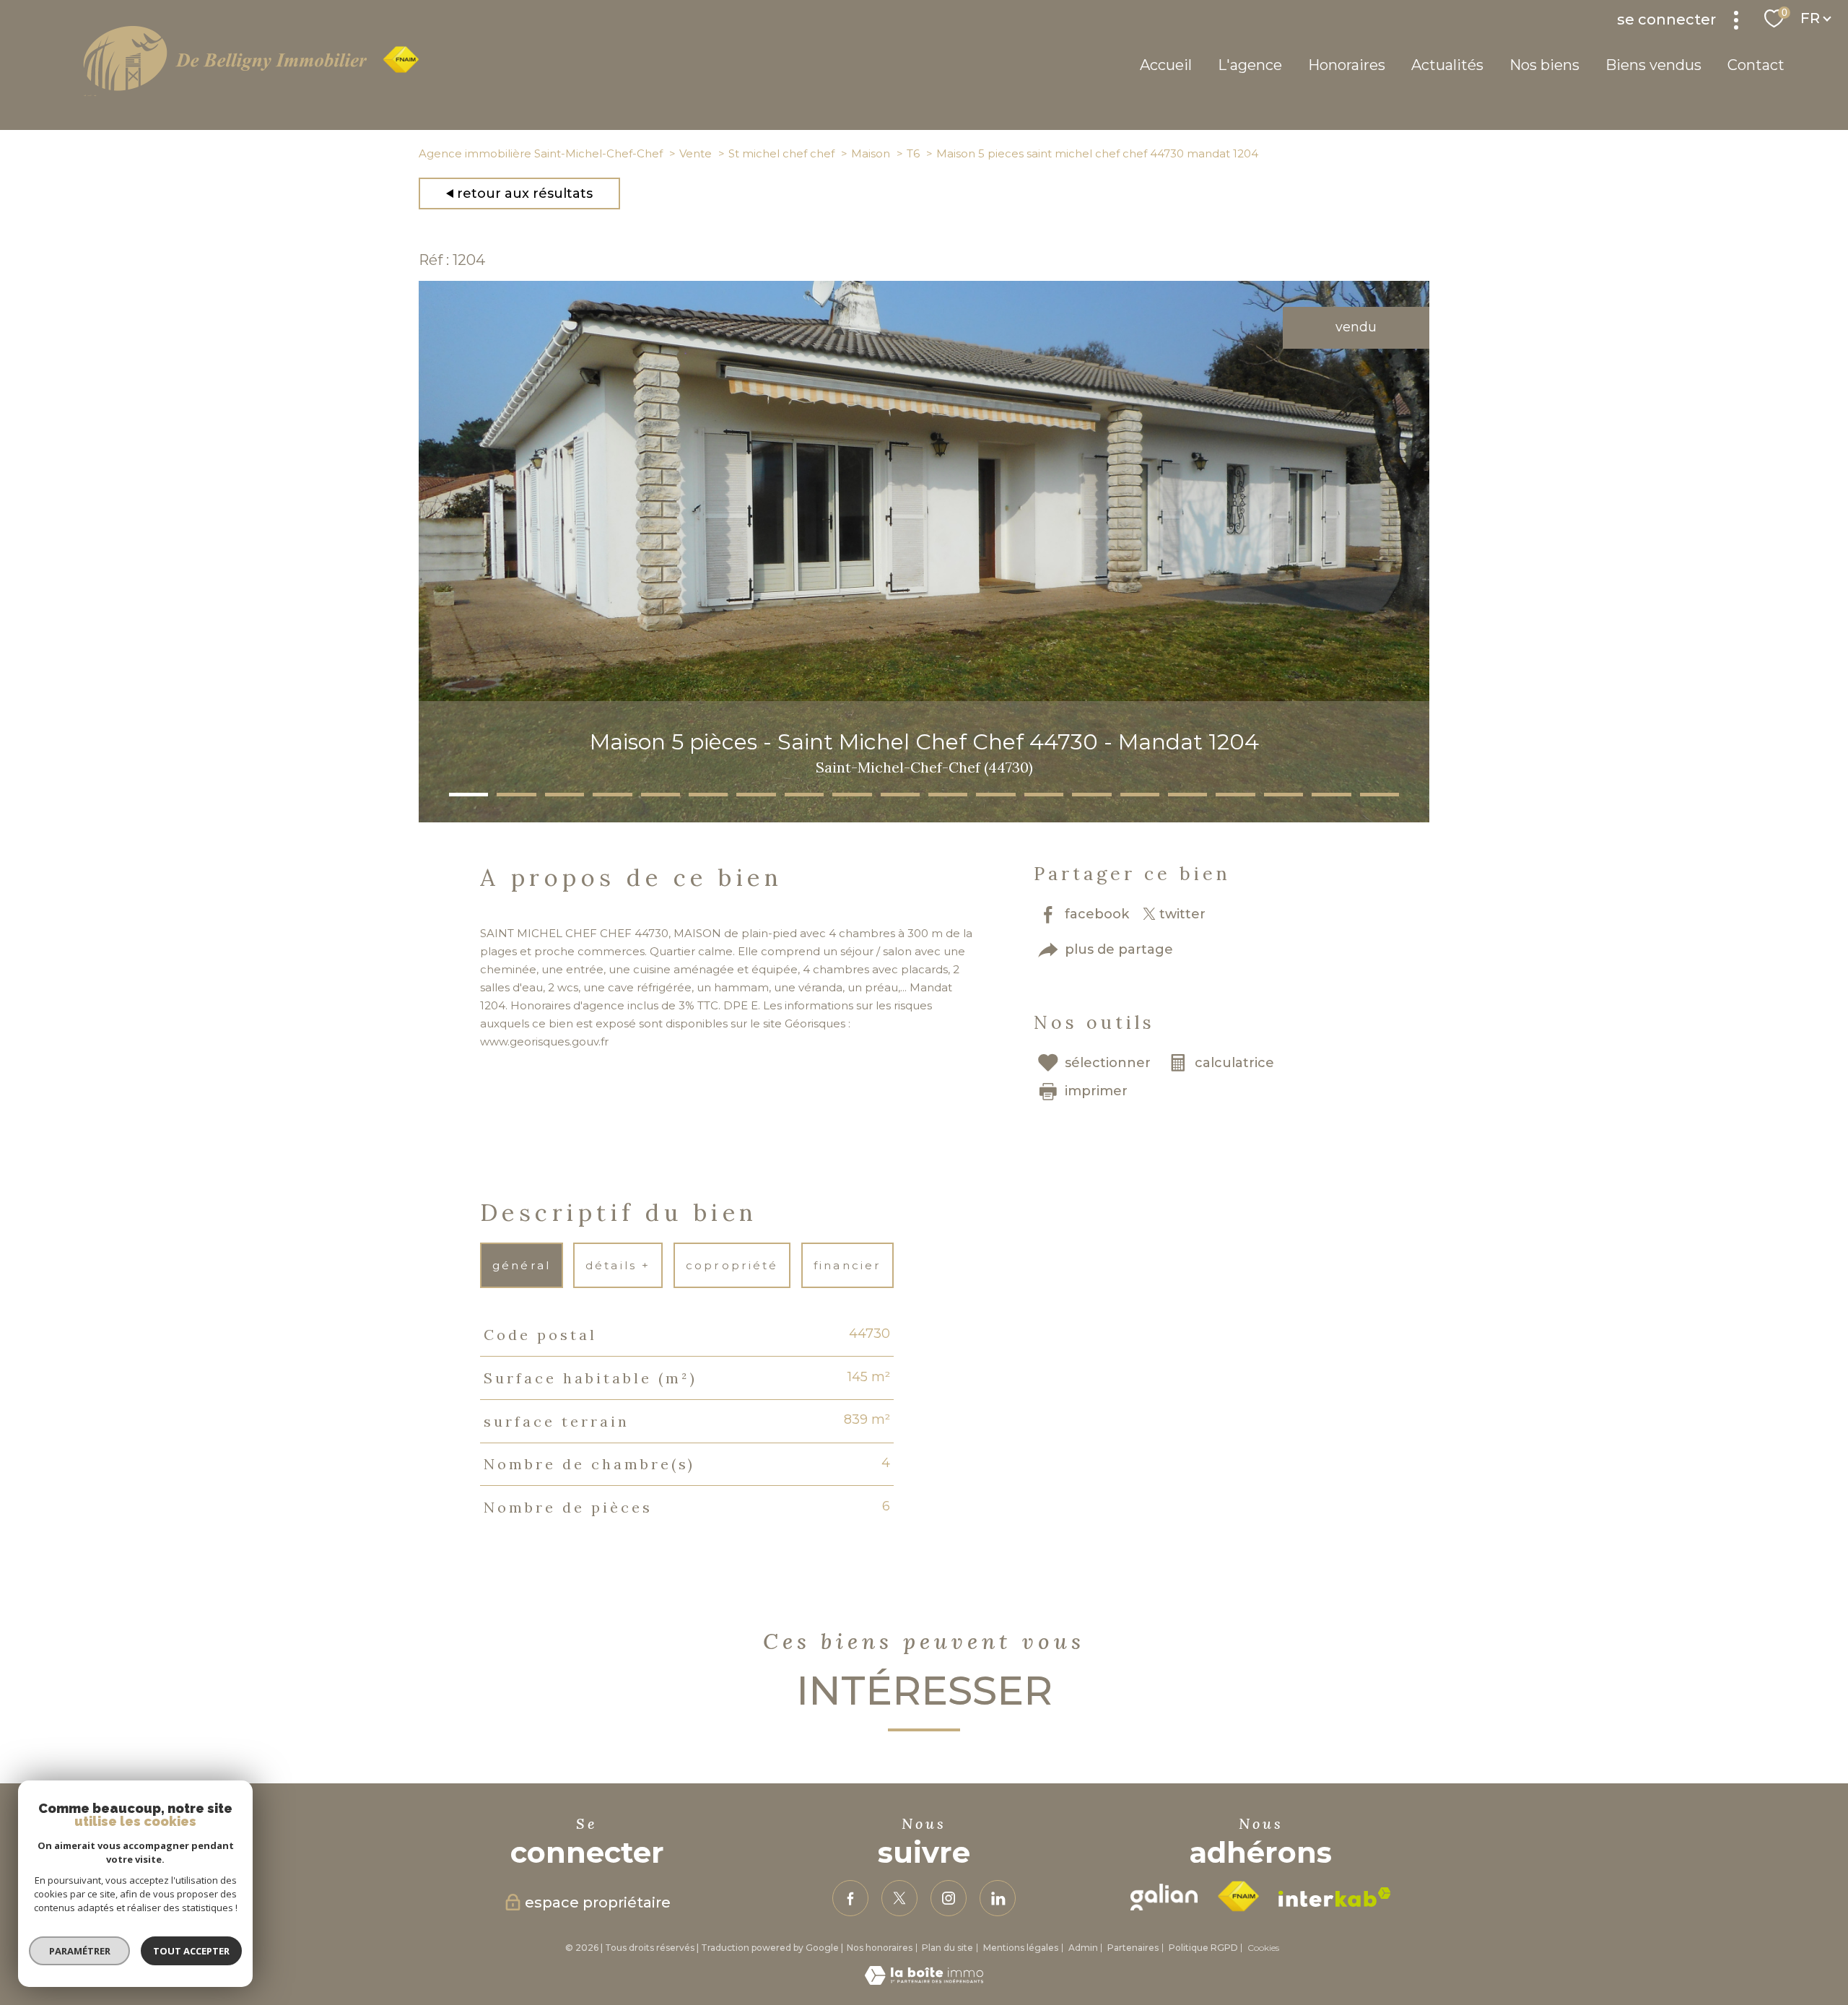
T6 (913, 153)
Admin (1083, 1948)
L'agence (1250, 65)
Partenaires (1133, 1948)
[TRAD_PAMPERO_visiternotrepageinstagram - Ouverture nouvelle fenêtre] (949, 1898)
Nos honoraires (880, 1948)
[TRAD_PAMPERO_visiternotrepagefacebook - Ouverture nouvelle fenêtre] (850, 1898)
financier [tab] (847, 1265)
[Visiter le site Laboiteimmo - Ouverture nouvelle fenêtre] (924, 1980)
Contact (1756, 65)
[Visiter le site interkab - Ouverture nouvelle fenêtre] (1335, 1897)
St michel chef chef (781, 153)
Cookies (1263, 1948)
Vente (696, 153)
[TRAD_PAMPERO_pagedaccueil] (251, 92)
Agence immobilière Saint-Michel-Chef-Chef (541, 153)
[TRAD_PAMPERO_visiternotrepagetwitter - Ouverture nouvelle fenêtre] (899, 1898)
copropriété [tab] (732, 1265)
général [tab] (521, 1265)
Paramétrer (80, 1951)
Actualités (1447, 65)
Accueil (1166, 65)
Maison (871, 153)
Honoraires (1347, 65)
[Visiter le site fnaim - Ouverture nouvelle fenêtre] (1238, 1897)
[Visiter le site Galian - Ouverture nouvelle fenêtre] (1164, 1897)
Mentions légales (1021, 1948)
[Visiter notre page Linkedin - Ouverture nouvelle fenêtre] (998, 1898)
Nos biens (1544, 65)
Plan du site (947, 1948)
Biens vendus (1653, 65)
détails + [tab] (619, 1265)
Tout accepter (191, 1951)
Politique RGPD (1203, 1948)
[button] (468, 795)
